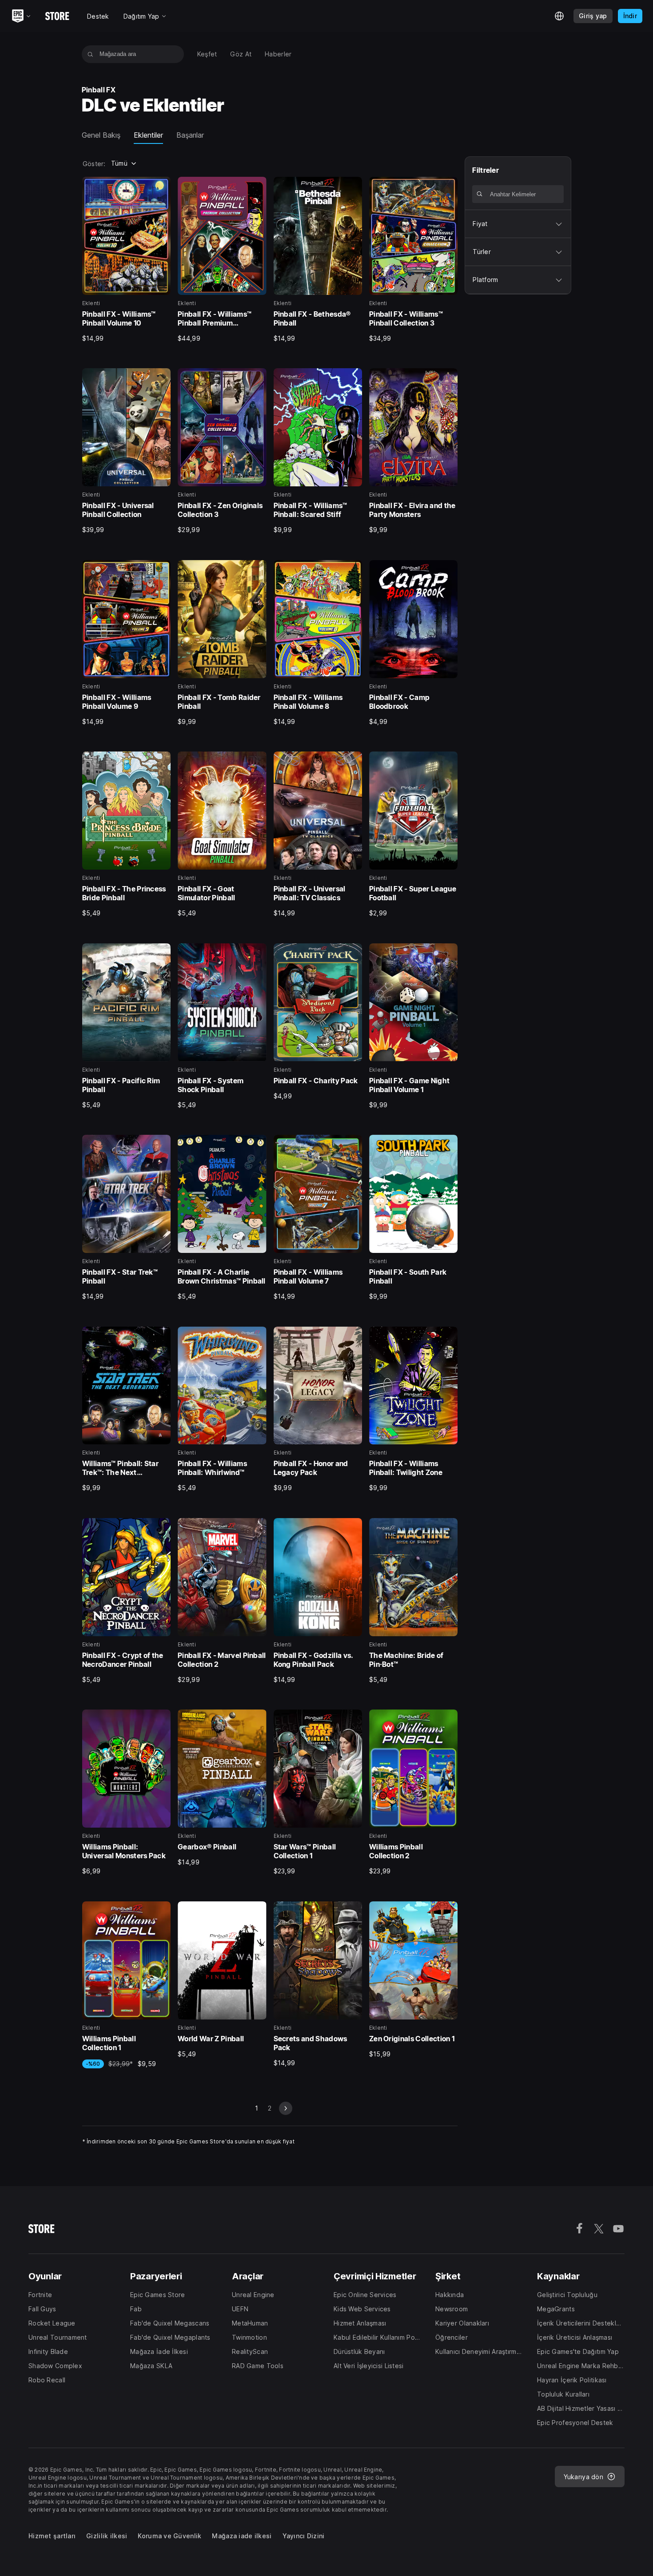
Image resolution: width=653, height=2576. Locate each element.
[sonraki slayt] (286, 2108)
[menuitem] (207, 54)
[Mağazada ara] (90, 54)
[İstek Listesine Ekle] (161, 187)
